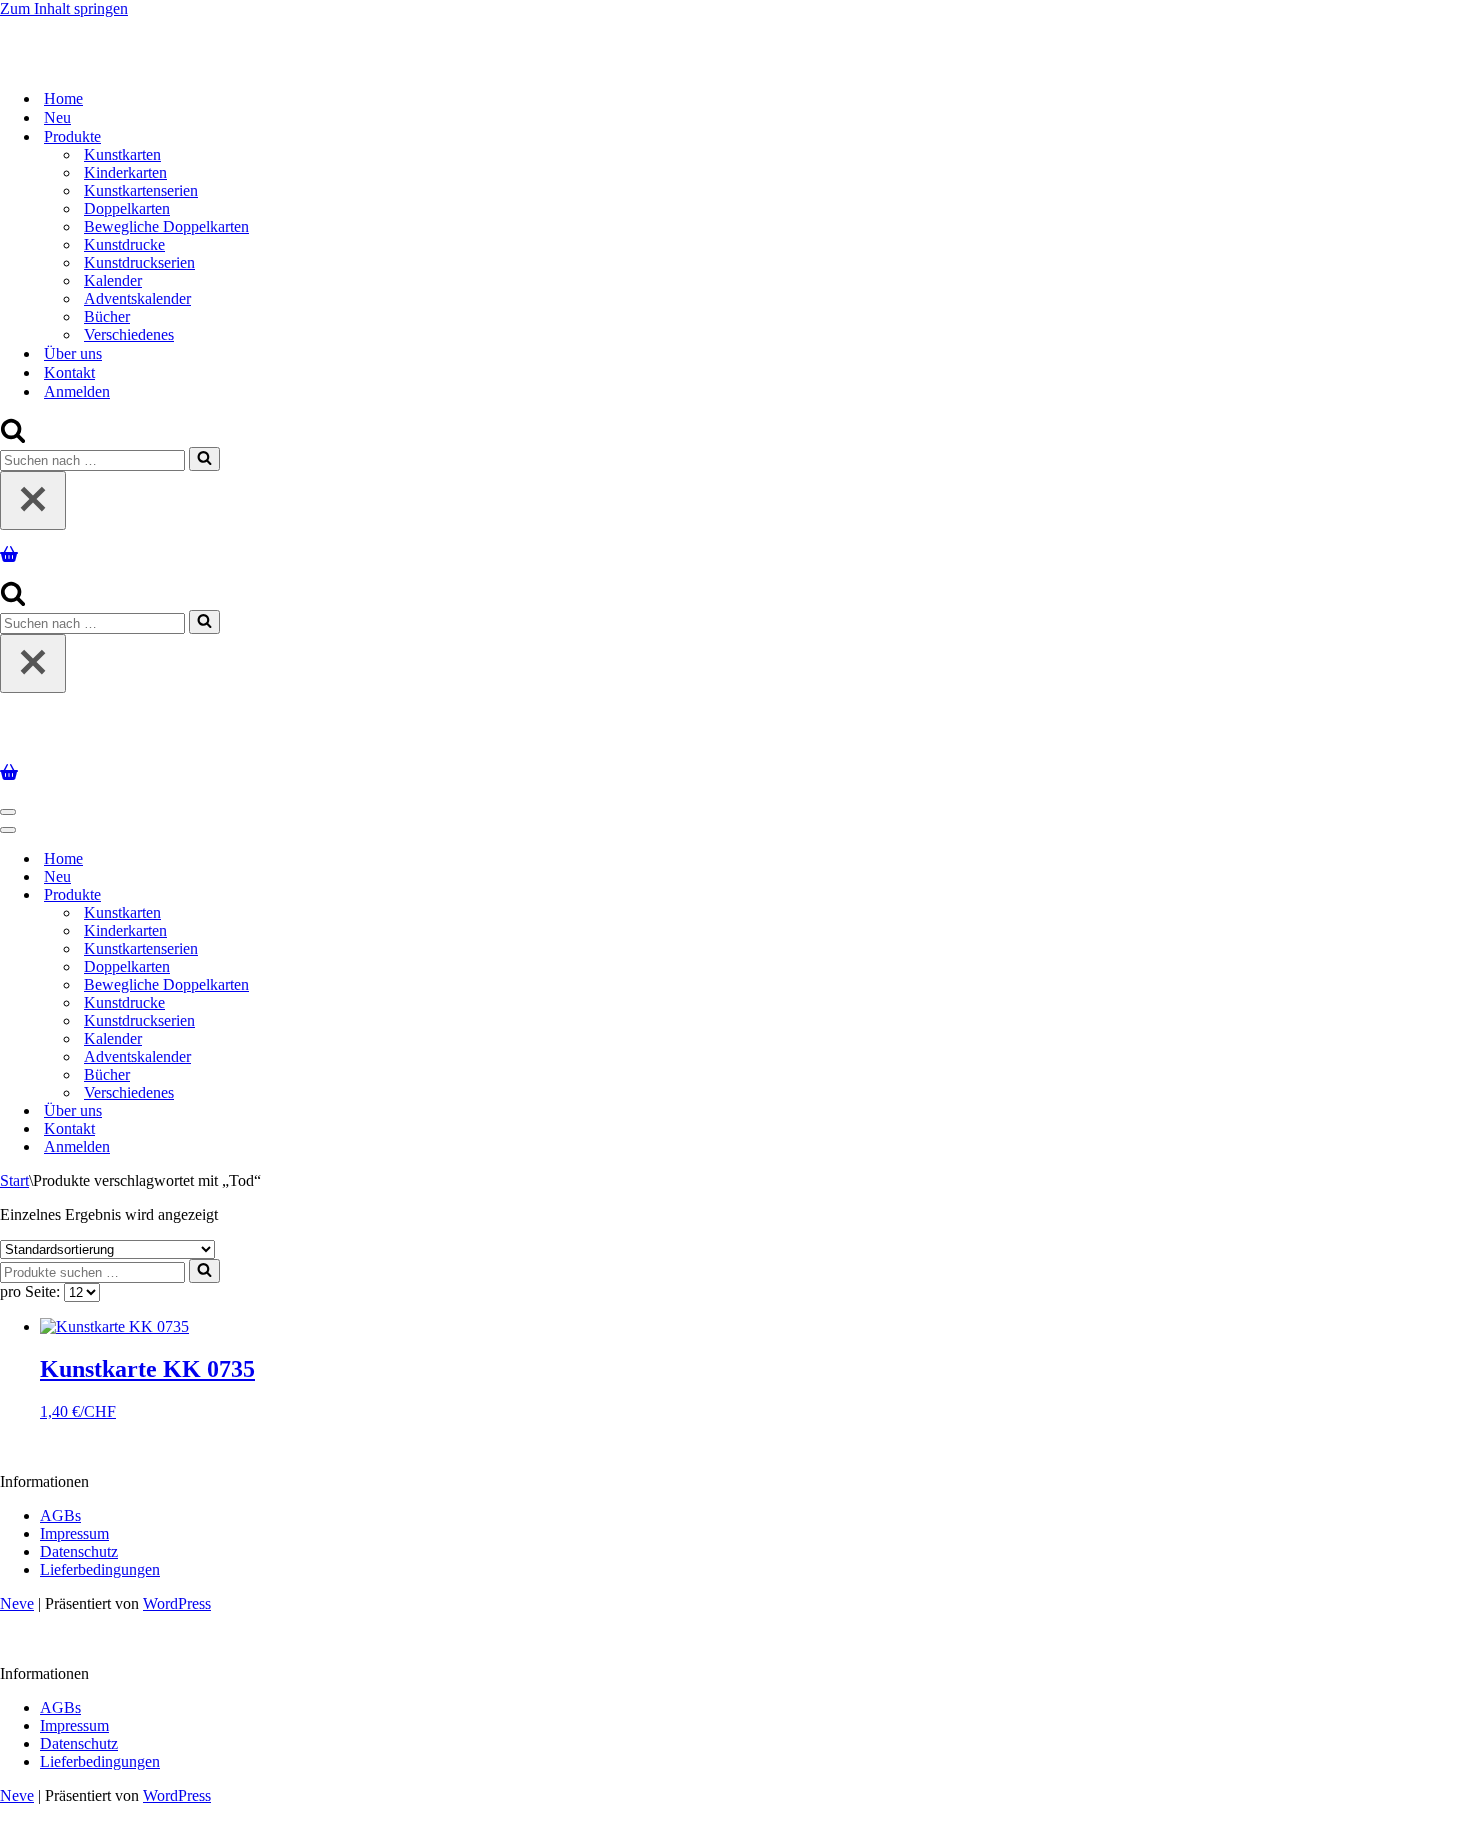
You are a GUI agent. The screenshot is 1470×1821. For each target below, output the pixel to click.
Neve (17, 1603)
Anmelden (77, 391)
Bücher (107, 316)
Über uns (73, 353)
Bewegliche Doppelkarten (166, 226)
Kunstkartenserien (141, 190)
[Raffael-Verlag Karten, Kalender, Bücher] (257, 63)
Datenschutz (79, 1551)
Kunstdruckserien (139, 262)
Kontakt (69, 372)
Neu (57, 117)
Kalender (113, 280)
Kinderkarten (125, 172)
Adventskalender (137, 298)
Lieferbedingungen (100, 1569)
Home (63, 98)
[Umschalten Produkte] (350, 895)
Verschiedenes (129, 334)
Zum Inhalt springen (64, 8)
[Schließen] (33, 500)
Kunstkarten (122, 154)
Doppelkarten (127, 208)
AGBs (60, 1515)
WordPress (177, 1603)
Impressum (74, 1533)
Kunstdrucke (124, 244)
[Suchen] (13, 437)
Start (14, 1180)
